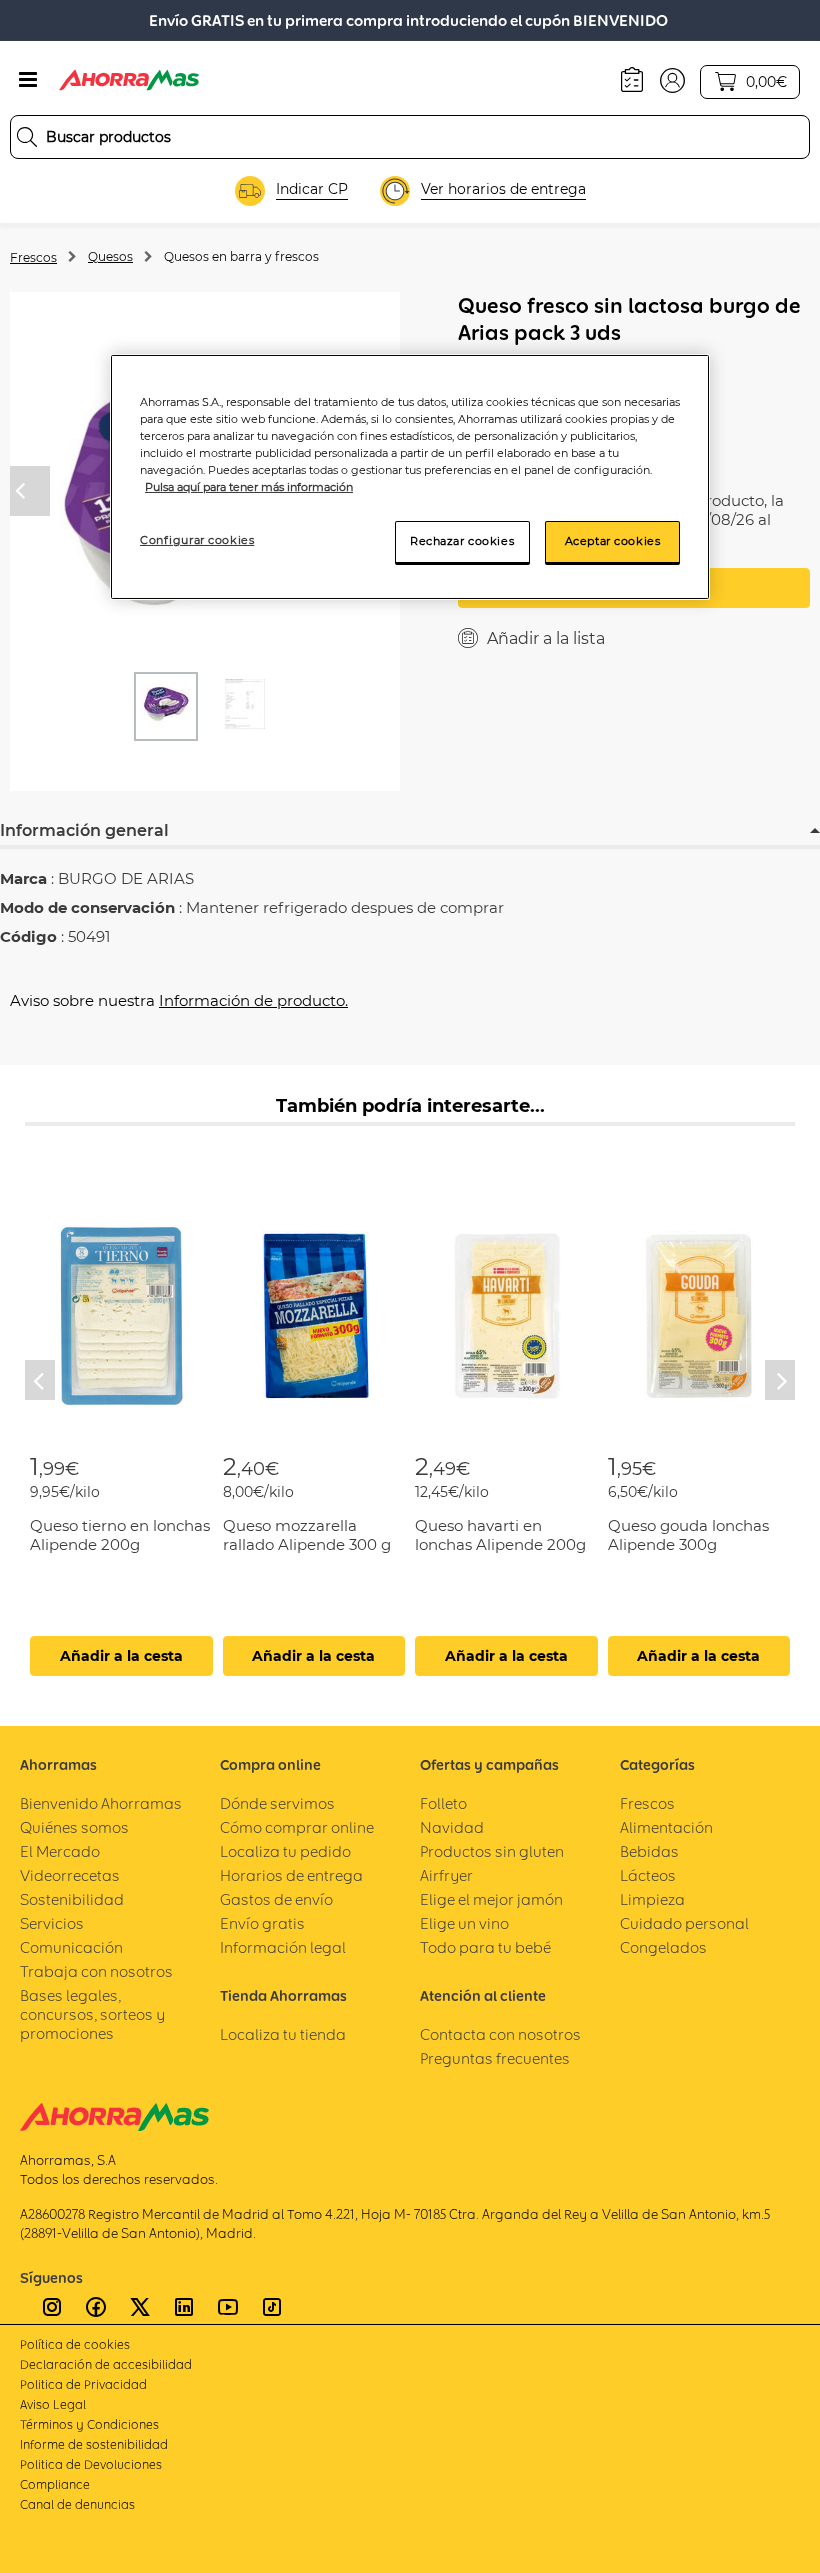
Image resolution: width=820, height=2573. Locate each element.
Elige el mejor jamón (491, 1899)
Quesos (110, 256)
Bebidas (649, 1851)
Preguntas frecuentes (495, 2058)
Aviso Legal (53, 2404)
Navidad (452, 1827)
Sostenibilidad (72, 1899)
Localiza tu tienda (283, 2034)
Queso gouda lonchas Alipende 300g (688, 1535)
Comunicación (71, 1947)
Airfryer (446, 1875)
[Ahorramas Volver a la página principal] (129, 80)
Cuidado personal (684, 1923)
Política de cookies (75, 2344)
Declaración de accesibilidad (106, 2364)
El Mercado (60, 1851)
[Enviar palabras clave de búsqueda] (27, 137)
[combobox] (410, 137)
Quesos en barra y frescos (241, 256)
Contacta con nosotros (500, 2034)
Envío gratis (262, 1923)
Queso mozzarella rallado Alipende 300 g (307, 1535)
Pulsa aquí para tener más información (249, 487)
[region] (410, 477)
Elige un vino (464, 1923)
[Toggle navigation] (28, 80)
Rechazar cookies (462, 541)
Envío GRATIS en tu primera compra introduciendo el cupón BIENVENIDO (408, 20)
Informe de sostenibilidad (94, 2444)
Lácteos (648, 1875)
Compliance (55, 2484)
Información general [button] (84, 830)
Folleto (443, 1803)
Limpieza (652, 1899)
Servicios (52, 1923)
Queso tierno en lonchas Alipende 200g (120, 1535)
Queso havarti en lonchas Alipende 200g (500, 1535)
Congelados (663, 1947)
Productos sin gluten (492, 1851)
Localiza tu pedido (285, 1851)
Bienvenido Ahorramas (101, 1803)
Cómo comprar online (297, 1827)
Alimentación (666, 1827)
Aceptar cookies (613, 541)
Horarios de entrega (291, 1875)
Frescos (33, 257)
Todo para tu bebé (485, 1947)
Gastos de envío (276, 1899)
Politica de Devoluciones (91, 2464)
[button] (672, 79)
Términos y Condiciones (89, 2424)
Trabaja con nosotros (96, 1971)
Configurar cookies (197, 540)
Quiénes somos (74, 1827)
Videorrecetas (70, 1875)
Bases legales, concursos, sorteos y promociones (92, 2014)
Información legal (283, 1947)
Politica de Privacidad (83, 2384)
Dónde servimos (277, 1803)
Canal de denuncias (77, 2504)
